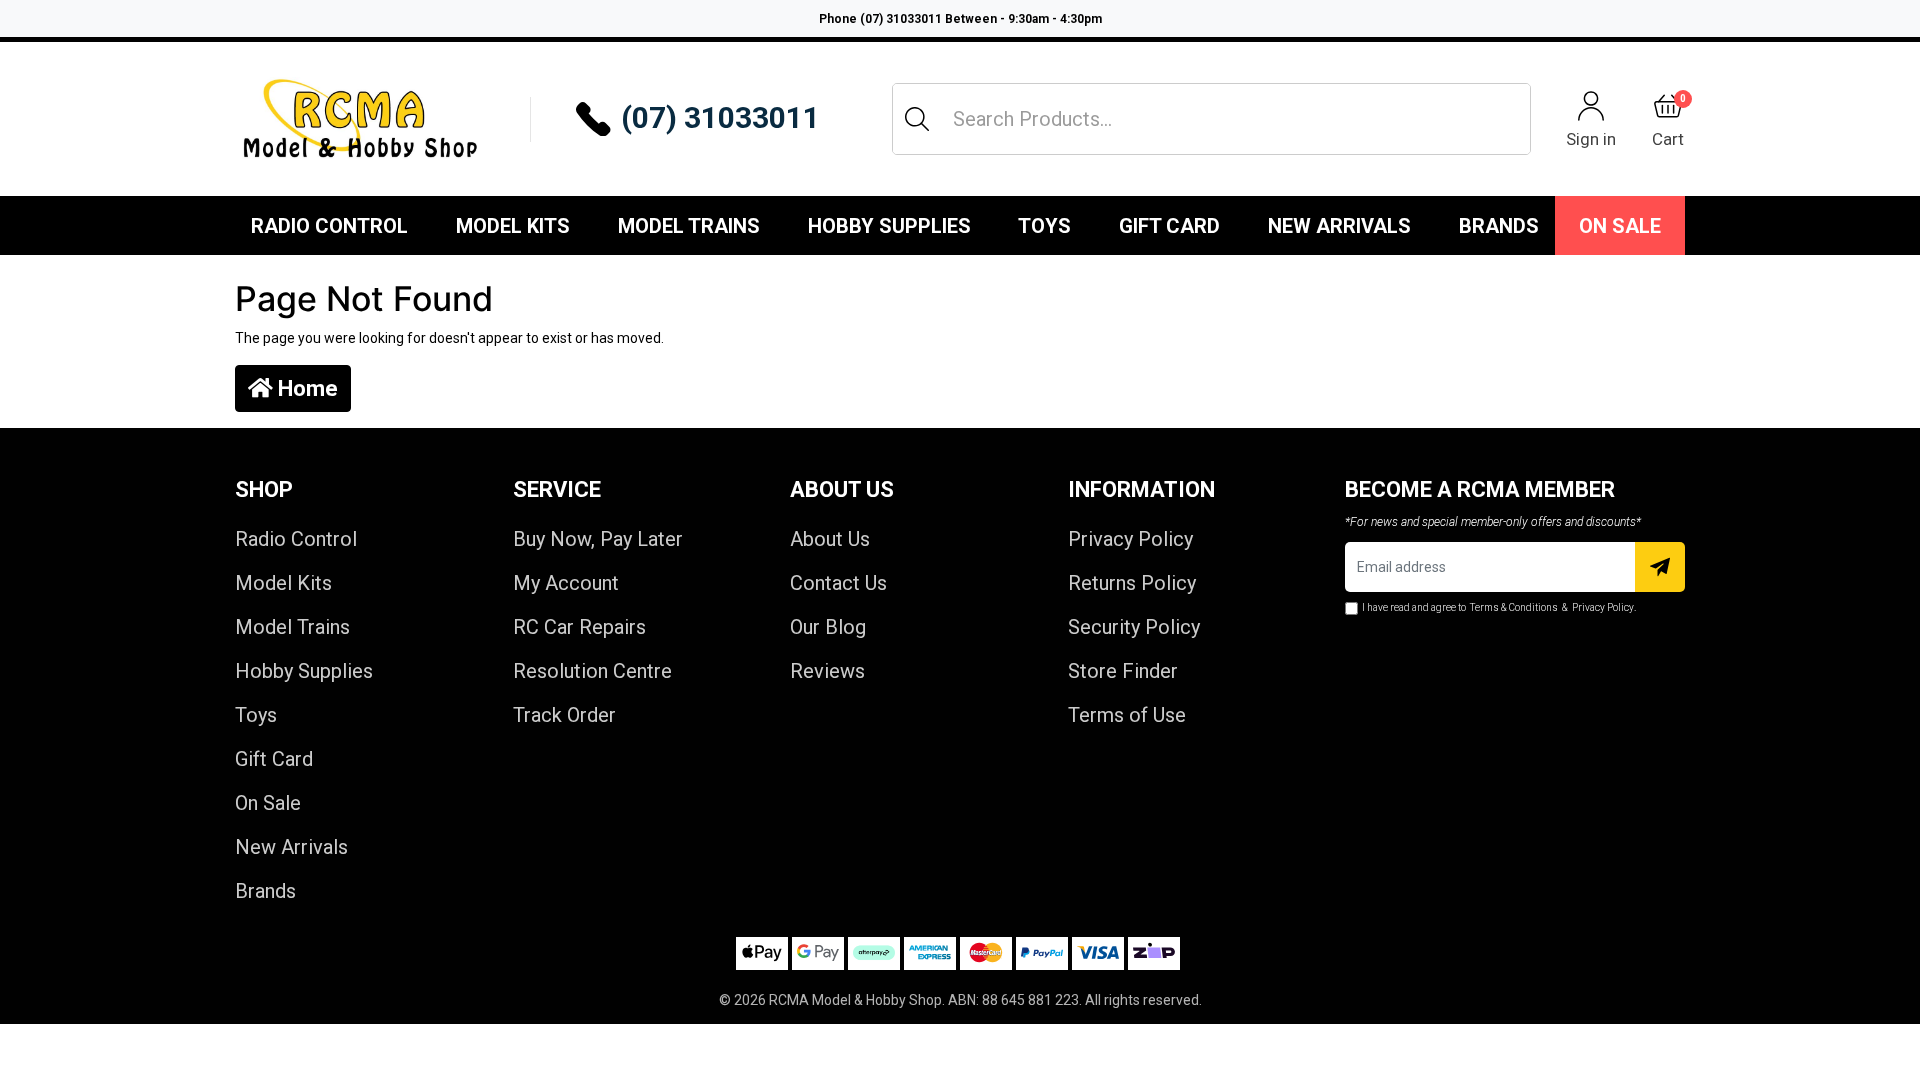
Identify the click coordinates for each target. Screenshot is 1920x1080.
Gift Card (1169, 226)
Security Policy (1134, 627)
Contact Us (838, 583)
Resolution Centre (592, 671)
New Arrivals (1339, 226)
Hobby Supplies (889, 226)
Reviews (827, 671)
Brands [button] (1499, 226)
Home (305, 388)
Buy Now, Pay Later (598, 539)
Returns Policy (1132, 583)
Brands (265, 891)
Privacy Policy (1130, 539)
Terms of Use (1127, 715)
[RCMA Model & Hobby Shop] (360, 119)
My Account (566, 583)
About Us (830, 539)
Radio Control (329, 226)
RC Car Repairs (579, 627)
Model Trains (689, 226)
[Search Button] (917, 119)
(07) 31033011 (720, 117)
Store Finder (1123, 671)
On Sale (1620, 226)
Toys (1044, 226)
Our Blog (828, 627)
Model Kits (513, 226)
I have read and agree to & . (1499, 607)
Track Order (564, 715)
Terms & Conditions (1514, 607)
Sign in (1591, 138)
